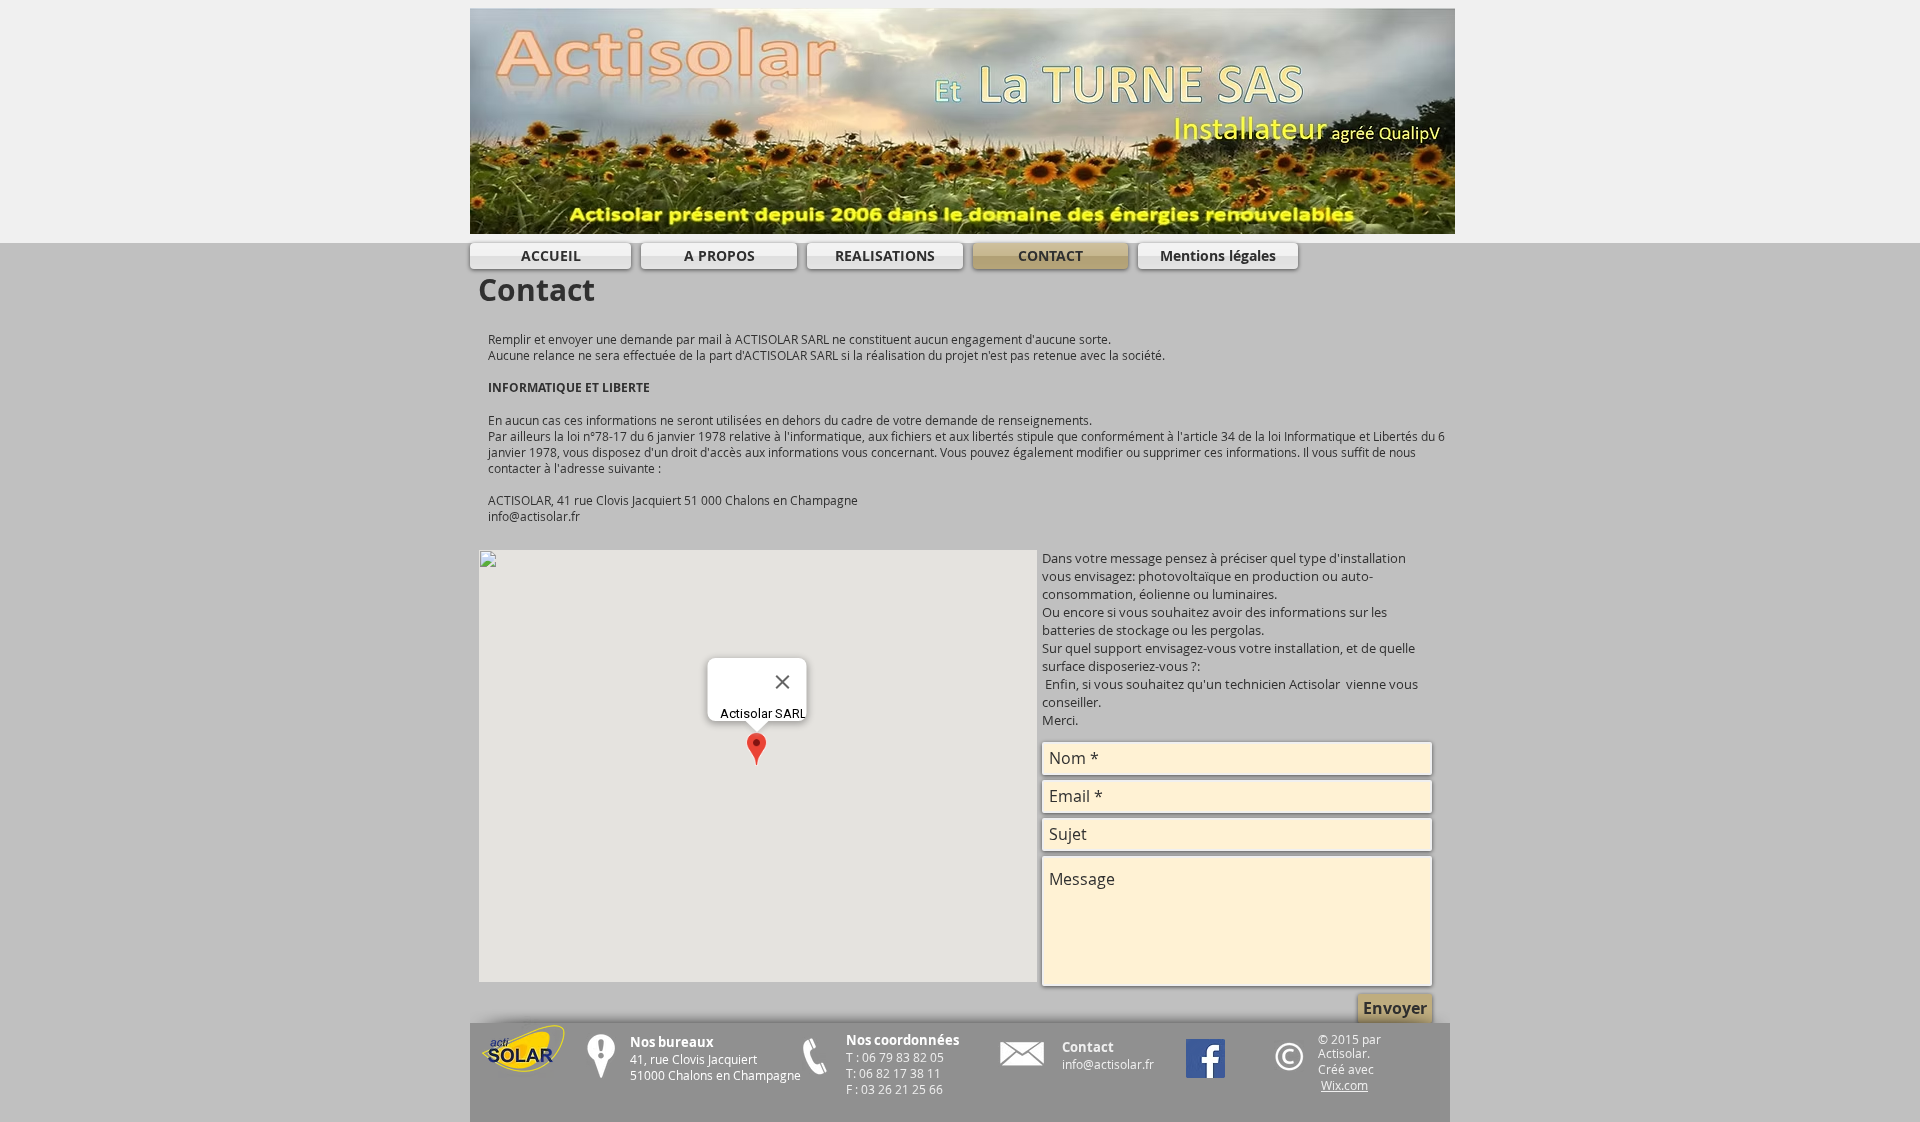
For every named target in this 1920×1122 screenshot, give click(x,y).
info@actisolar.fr (1108, 1064)
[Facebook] (1205, 1058)
